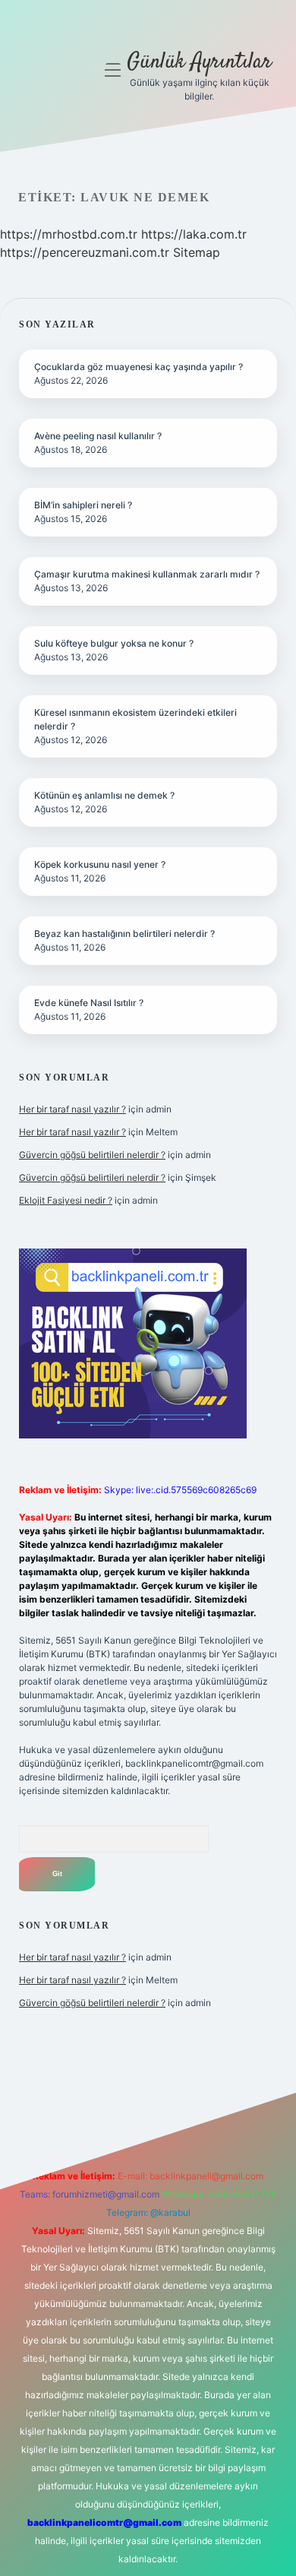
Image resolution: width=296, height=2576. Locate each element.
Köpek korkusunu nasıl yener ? (100, 864)
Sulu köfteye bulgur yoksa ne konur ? (114, 643)
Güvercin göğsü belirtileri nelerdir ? (92, 1155)
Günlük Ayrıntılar (199, 62)
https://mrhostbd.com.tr (69, 234)
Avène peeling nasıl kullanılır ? (98, 436)
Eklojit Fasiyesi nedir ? (66, 1200)
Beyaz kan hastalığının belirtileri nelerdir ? (124, 934)
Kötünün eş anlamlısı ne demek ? (104, 795)
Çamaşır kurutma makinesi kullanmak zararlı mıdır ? (147, 574)
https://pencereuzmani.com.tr (85, 252)
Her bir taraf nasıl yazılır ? (72, 1109)
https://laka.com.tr (194, 234)
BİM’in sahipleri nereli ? (83, 505)
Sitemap (197, 252)
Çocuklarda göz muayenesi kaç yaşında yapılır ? (139, 367)
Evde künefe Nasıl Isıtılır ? (89, 1003)
